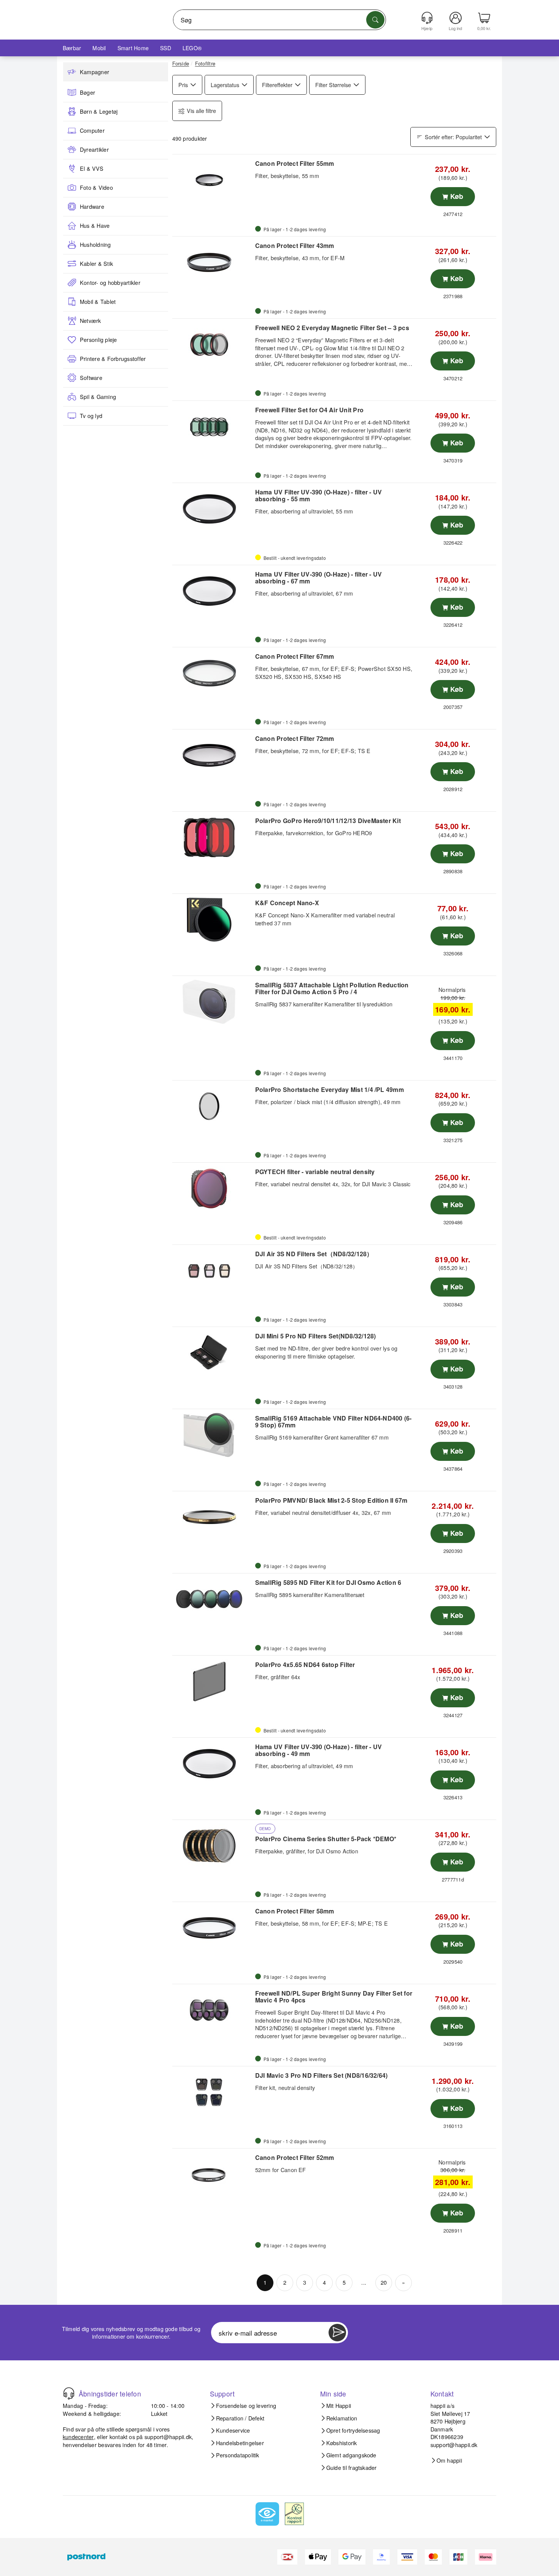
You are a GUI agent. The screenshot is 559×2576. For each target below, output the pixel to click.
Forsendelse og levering (246, 2406)
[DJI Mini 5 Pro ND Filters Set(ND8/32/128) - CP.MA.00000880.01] (213, 1353)
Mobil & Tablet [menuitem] (98, 302)
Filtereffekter (277, 85)
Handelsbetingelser (240, 2443)
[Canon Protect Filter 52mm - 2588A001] (213, 2174)
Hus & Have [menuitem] (95, 226)
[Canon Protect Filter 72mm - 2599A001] (213, 755)
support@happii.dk (168, 2437)
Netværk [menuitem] (91, 321)
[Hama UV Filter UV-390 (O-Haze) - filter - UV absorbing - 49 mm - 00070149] (213, 1764)
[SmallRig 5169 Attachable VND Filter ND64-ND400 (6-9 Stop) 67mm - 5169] (213, 1435)
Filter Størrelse (333, 85)
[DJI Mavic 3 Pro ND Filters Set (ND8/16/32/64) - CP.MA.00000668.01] (213, 2092)
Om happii (449, 2460)
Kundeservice (233, 2430)
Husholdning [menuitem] (95, 245)
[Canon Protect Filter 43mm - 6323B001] (213, 262)
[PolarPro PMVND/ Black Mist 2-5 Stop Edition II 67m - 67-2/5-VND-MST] (213, 1517)
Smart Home (133, 48)
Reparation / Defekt (240, 2418)
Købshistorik (342, 2443)
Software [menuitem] (91, 378)
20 (384, 2282)
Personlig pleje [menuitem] (98, 340)
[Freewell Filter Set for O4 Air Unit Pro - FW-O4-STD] (213, 427)
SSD (166, 48)
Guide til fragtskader (352, 2468)
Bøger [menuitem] (87, 92)
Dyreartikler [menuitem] (94, 149)
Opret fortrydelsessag (353, 2430)
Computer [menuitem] (92, 130)
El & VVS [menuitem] (92, 168)
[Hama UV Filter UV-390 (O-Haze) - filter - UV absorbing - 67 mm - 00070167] (213, 591)
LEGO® (192, 48)
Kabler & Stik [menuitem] (96, 264)
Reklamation (342, 2418)
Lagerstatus (225, 85)
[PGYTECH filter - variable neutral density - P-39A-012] (213, 1189)
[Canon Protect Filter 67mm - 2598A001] (213, 673)
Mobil (99, 48)
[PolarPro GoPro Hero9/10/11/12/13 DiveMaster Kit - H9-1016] (213, 837)
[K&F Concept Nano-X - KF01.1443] (213, 920)
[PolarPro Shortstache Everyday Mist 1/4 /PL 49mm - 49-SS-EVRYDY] (213, 1106)
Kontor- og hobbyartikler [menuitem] (110, 283)
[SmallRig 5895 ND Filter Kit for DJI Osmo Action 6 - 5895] (213, 1599)
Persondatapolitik (238, 2455)
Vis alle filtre (201, 110)
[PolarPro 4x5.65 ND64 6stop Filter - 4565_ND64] (213, 1681)
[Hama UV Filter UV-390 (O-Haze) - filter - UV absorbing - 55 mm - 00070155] (213, 509)
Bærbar (72, 48)
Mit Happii (339, 2406)
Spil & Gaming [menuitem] (98, 397)
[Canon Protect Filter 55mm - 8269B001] (213, 180)
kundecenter (78, 2437)
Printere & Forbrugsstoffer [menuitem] (113, 359)
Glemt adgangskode (351, 2455)
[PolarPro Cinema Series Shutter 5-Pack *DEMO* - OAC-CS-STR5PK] (213, 1846)
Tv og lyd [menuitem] (91, 416)
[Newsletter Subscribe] (337, 2333)
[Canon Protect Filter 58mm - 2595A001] (213, 1928)
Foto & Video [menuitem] (96, 188)
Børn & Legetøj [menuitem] (99, 111)
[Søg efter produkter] (375, 20)
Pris (183, 85)
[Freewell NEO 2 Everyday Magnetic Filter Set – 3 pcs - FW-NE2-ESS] (213, 345)
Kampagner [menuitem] (94, 72)
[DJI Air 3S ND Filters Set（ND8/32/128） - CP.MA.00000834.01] (213, 1271)
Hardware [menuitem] (92, 207)
